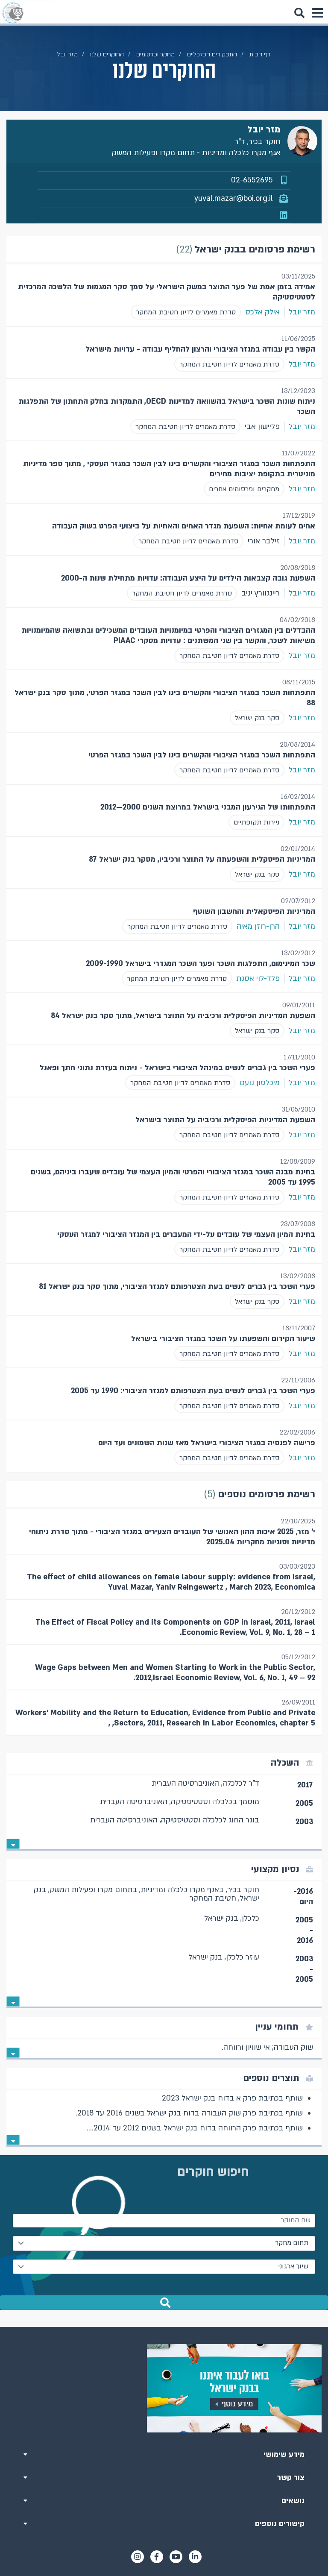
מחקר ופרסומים (155, 54)
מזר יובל (302, 312)
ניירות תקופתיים (256, 822)
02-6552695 (252, 180)
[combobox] (164, 2243)
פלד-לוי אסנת (258, 978)
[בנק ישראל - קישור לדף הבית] (13, 13)
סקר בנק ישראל (257, 718)
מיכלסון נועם (260, 1083)
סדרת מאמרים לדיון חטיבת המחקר (186, 312)
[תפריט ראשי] (317, 13)
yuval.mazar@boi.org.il (234, 198)
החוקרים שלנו (107, 54)
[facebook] (157, 2557)
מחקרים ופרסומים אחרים (244, 489)
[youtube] (176, 2557)
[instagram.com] (138, 2557)
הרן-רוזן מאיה (258, 926)
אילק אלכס (262, 312)
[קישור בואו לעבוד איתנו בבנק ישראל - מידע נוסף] (164, 2388)
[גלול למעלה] (164, 2327)
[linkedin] (195, 2557)
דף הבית (260, 54)
